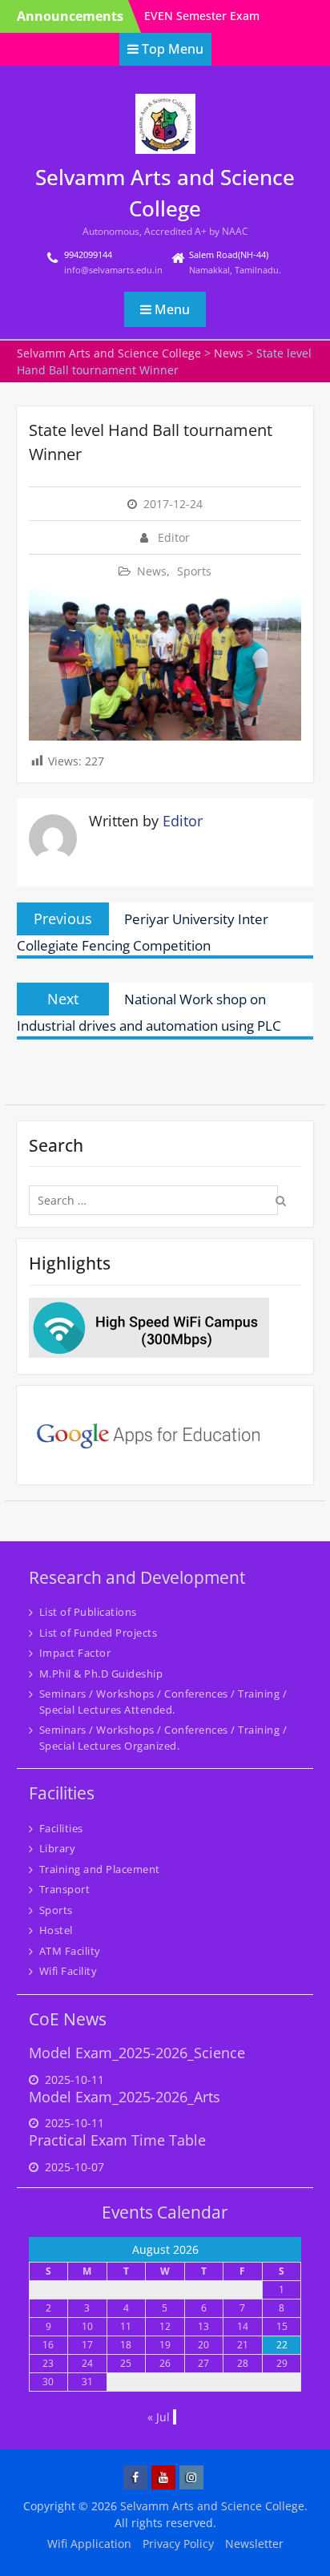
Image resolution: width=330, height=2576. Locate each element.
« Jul (159, 2417)
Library (58, 1848)
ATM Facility (70, 1951)
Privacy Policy (178, 2544)
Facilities (61, 1828)
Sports (194, 571)
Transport (65, 1889)
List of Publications (88, 1612)
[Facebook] (135, 2477)
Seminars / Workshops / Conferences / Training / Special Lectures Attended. (163, 1702)
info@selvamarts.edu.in (113, 270)
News (152, 571)
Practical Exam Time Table (117, 2140)
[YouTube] (163, 2477)
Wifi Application (89, 2544)
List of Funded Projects (99, 1633)
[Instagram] (191, 2477)
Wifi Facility (68, 1971)
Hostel (56, 1930)
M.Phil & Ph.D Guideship (101, 1674)
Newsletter (254, 2544)
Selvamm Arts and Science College (212, 2506)
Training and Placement (100, 1869)
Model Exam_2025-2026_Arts (125, 2097)
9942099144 (88, 254)
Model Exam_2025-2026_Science (137, 2053)
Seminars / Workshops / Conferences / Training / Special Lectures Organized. (163, 1738)
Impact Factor (75, 1653)
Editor (174, 537)
